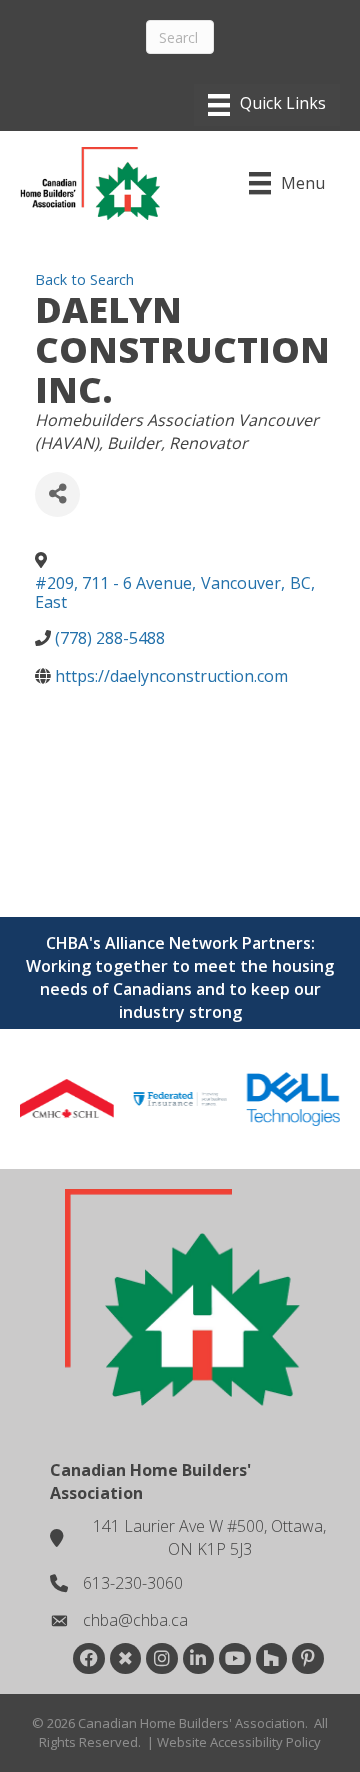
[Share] (57, 494)
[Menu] (267, 105)
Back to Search (84, 279)
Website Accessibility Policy (239, 1742)
